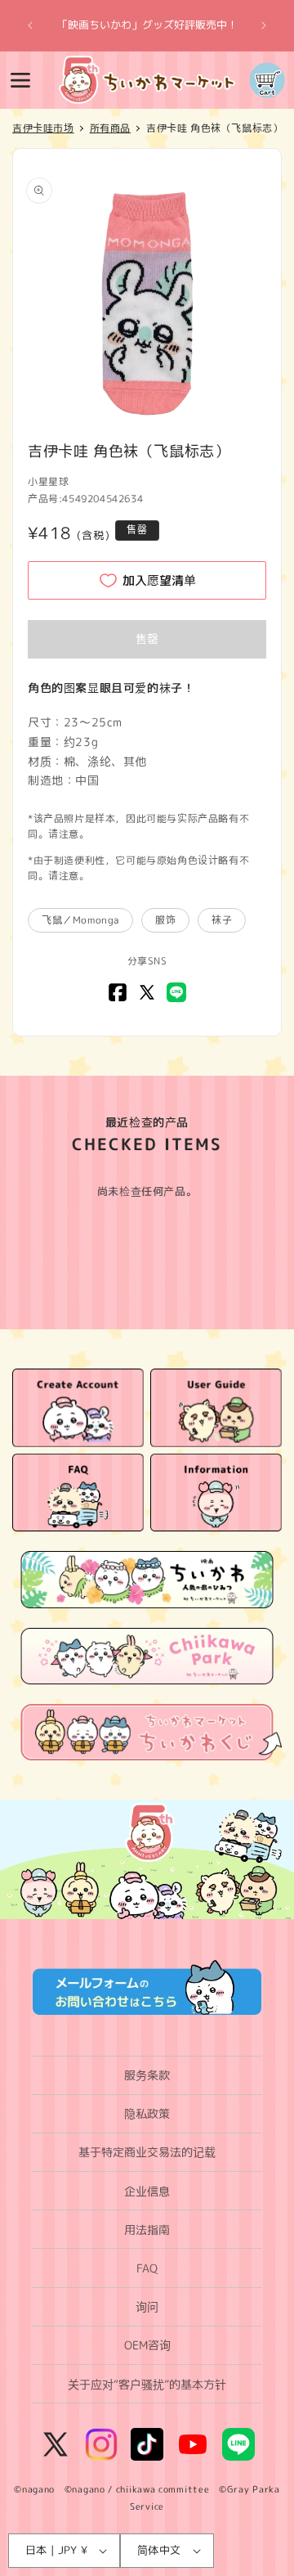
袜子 (222, 920)
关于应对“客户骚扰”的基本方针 (147, 2384)
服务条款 (147, 2075)
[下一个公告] (264, 25)
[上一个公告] (30, 25)
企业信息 (147, 2191)
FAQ (147, 2268)
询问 (147, 2306)
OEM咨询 (147, 2345)
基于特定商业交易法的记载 (147, 2152)
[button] (20, 80)
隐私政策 (147, 2113)
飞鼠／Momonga (80, 920)
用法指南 (147, 2230)
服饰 (165, 920)
